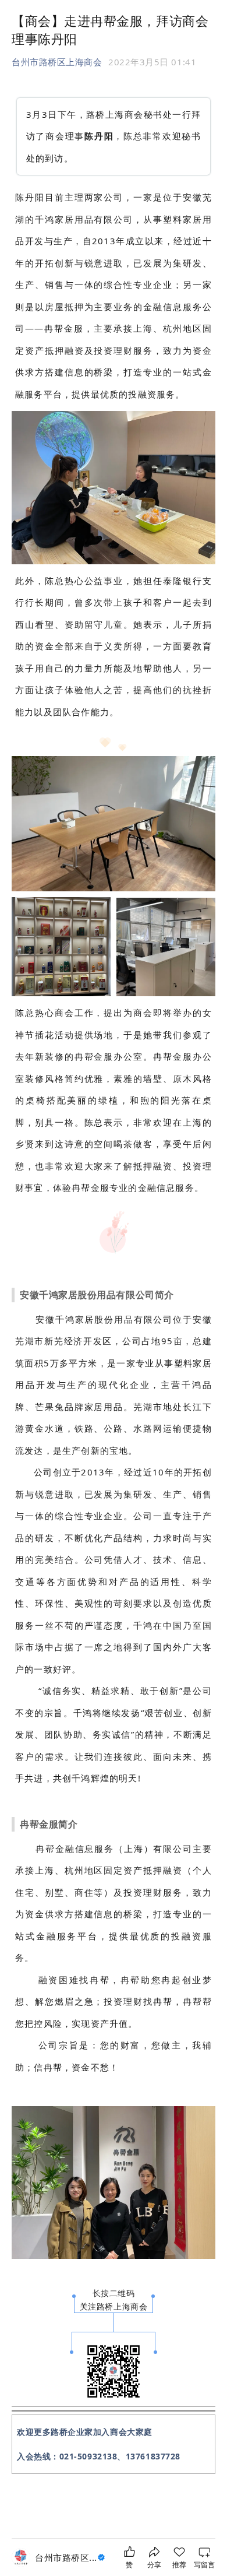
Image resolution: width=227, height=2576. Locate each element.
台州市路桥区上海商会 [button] (57, 62)
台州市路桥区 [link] (66, 2557)
